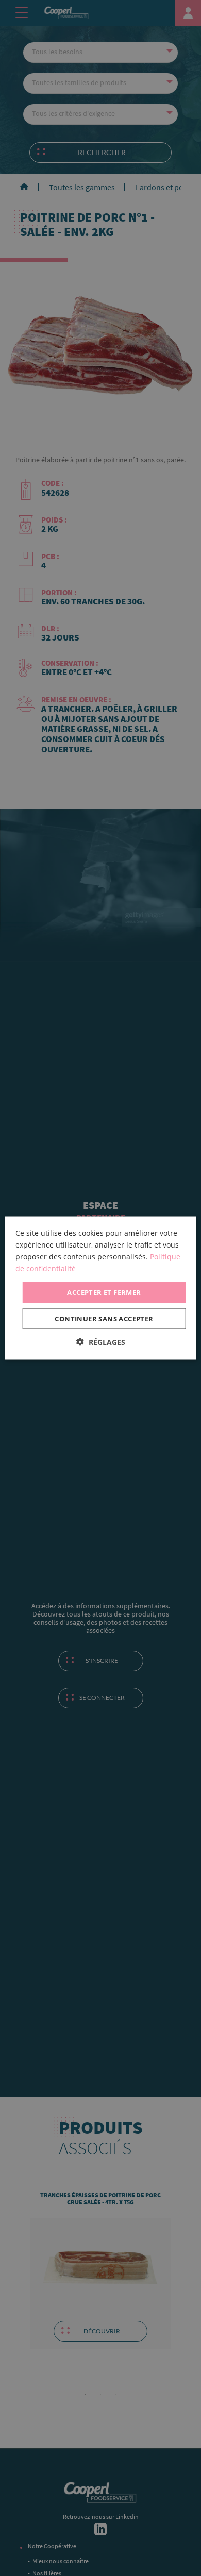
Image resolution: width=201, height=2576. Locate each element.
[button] (101, 1342)
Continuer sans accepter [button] (104, 1319)
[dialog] (101, 1288)
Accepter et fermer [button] (104, 1292)
